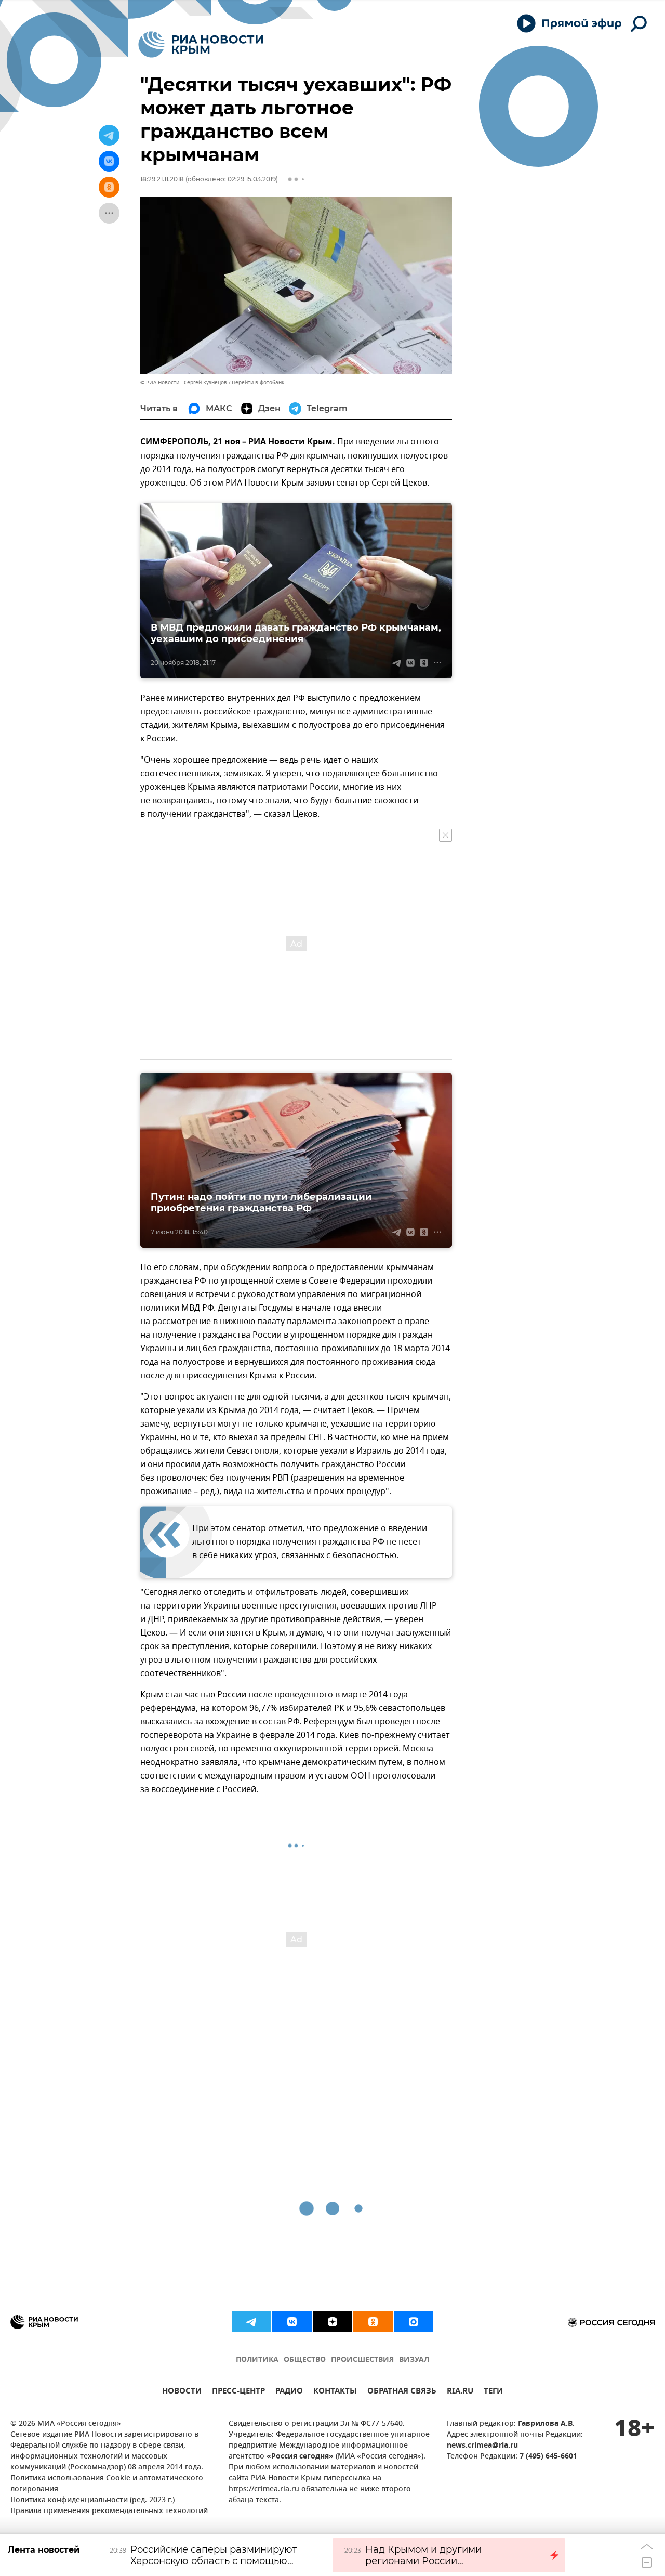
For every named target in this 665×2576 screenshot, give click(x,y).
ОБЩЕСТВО (305, 2360)
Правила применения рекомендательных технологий (109, 2511)
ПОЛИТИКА (257, 2360)
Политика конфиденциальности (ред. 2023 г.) (92, 2500)
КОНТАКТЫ (335, 2392)
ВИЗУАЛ (414, 2360)
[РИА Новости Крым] (201, 44)
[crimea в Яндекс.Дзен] (332, 2322)
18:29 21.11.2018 (162, 179)
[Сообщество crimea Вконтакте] (292, 2322)
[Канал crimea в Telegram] (251, 2322)
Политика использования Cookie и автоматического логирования (107, 2484)
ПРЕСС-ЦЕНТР (238, 2392)
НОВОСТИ (182, 2392)
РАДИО (289, 2392)
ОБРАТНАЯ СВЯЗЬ (402, 2392)
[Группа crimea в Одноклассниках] (373, 2322)
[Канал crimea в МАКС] (414, 2322)
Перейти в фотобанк (258, 382)
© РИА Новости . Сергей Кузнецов (184, 382)
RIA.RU (460, 2392)
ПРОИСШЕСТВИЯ (362, 2360)
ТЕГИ (493, 2392)
